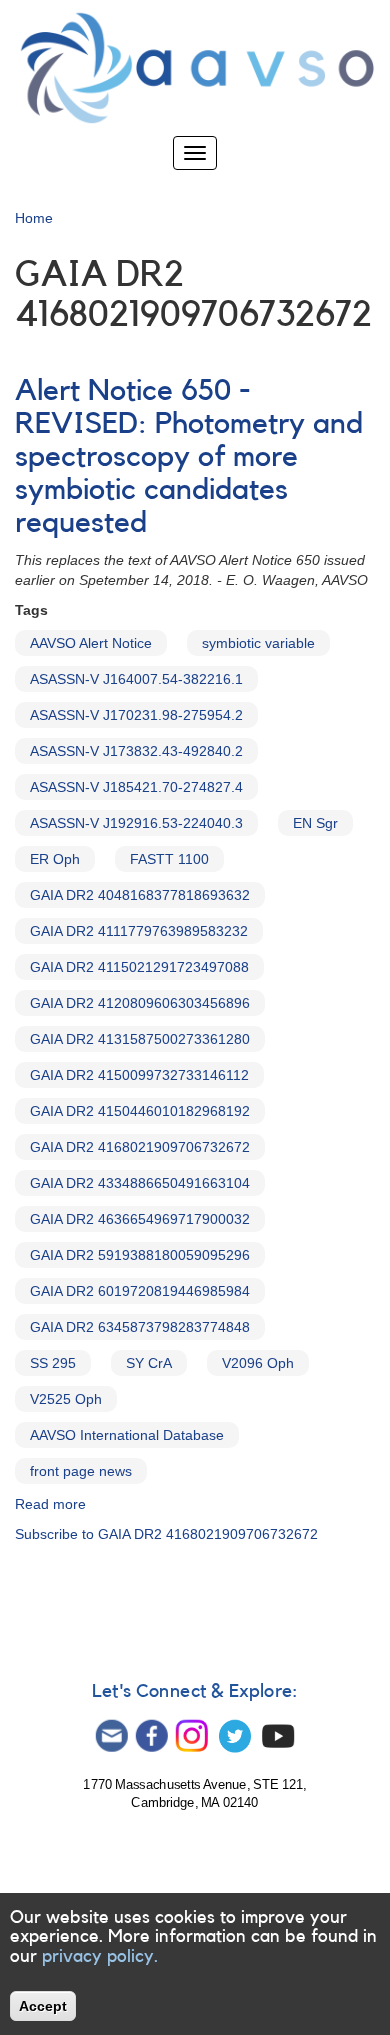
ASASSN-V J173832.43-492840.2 (136, 751)
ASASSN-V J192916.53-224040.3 (136, 823)
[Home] (195, 68)
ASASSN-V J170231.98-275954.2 (136, 715)
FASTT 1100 (169, 859)
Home (34, 218)
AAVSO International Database (127, 1435)
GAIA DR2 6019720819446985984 (140, 1291)
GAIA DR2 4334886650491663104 (140, 1183)
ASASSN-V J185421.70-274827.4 (136, 787)
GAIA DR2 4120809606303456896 (140, 1003)
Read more (50, 1504)
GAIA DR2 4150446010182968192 (140, 1111)
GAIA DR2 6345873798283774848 (140, 1327)
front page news (81, 1471)
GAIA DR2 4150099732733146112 (139, 1075)
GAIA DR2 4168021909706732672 (140, 1147)
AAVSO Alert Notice (91, 643)
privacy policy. (100, 1956)
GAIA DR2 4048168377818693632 (140, 895)
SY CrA (149, 1363)
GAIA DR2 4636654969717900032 (140, 1219)
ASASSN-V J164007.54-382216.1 (136, 679)
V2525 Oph (66, 1399)
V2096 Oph (258, 1363)
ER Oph (55, 859)
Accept (43, 2006)
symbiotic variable (258, 643)
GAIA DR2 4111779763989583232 (139, 931)
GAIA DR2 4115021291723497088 (139, 967)
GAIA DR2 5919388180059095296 (140, 1255)
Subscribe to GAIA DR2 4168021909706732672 (166, 1534)
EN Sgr (315, 823)
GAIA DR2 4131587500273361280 (140, 1039)
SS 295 (53, 1363)
